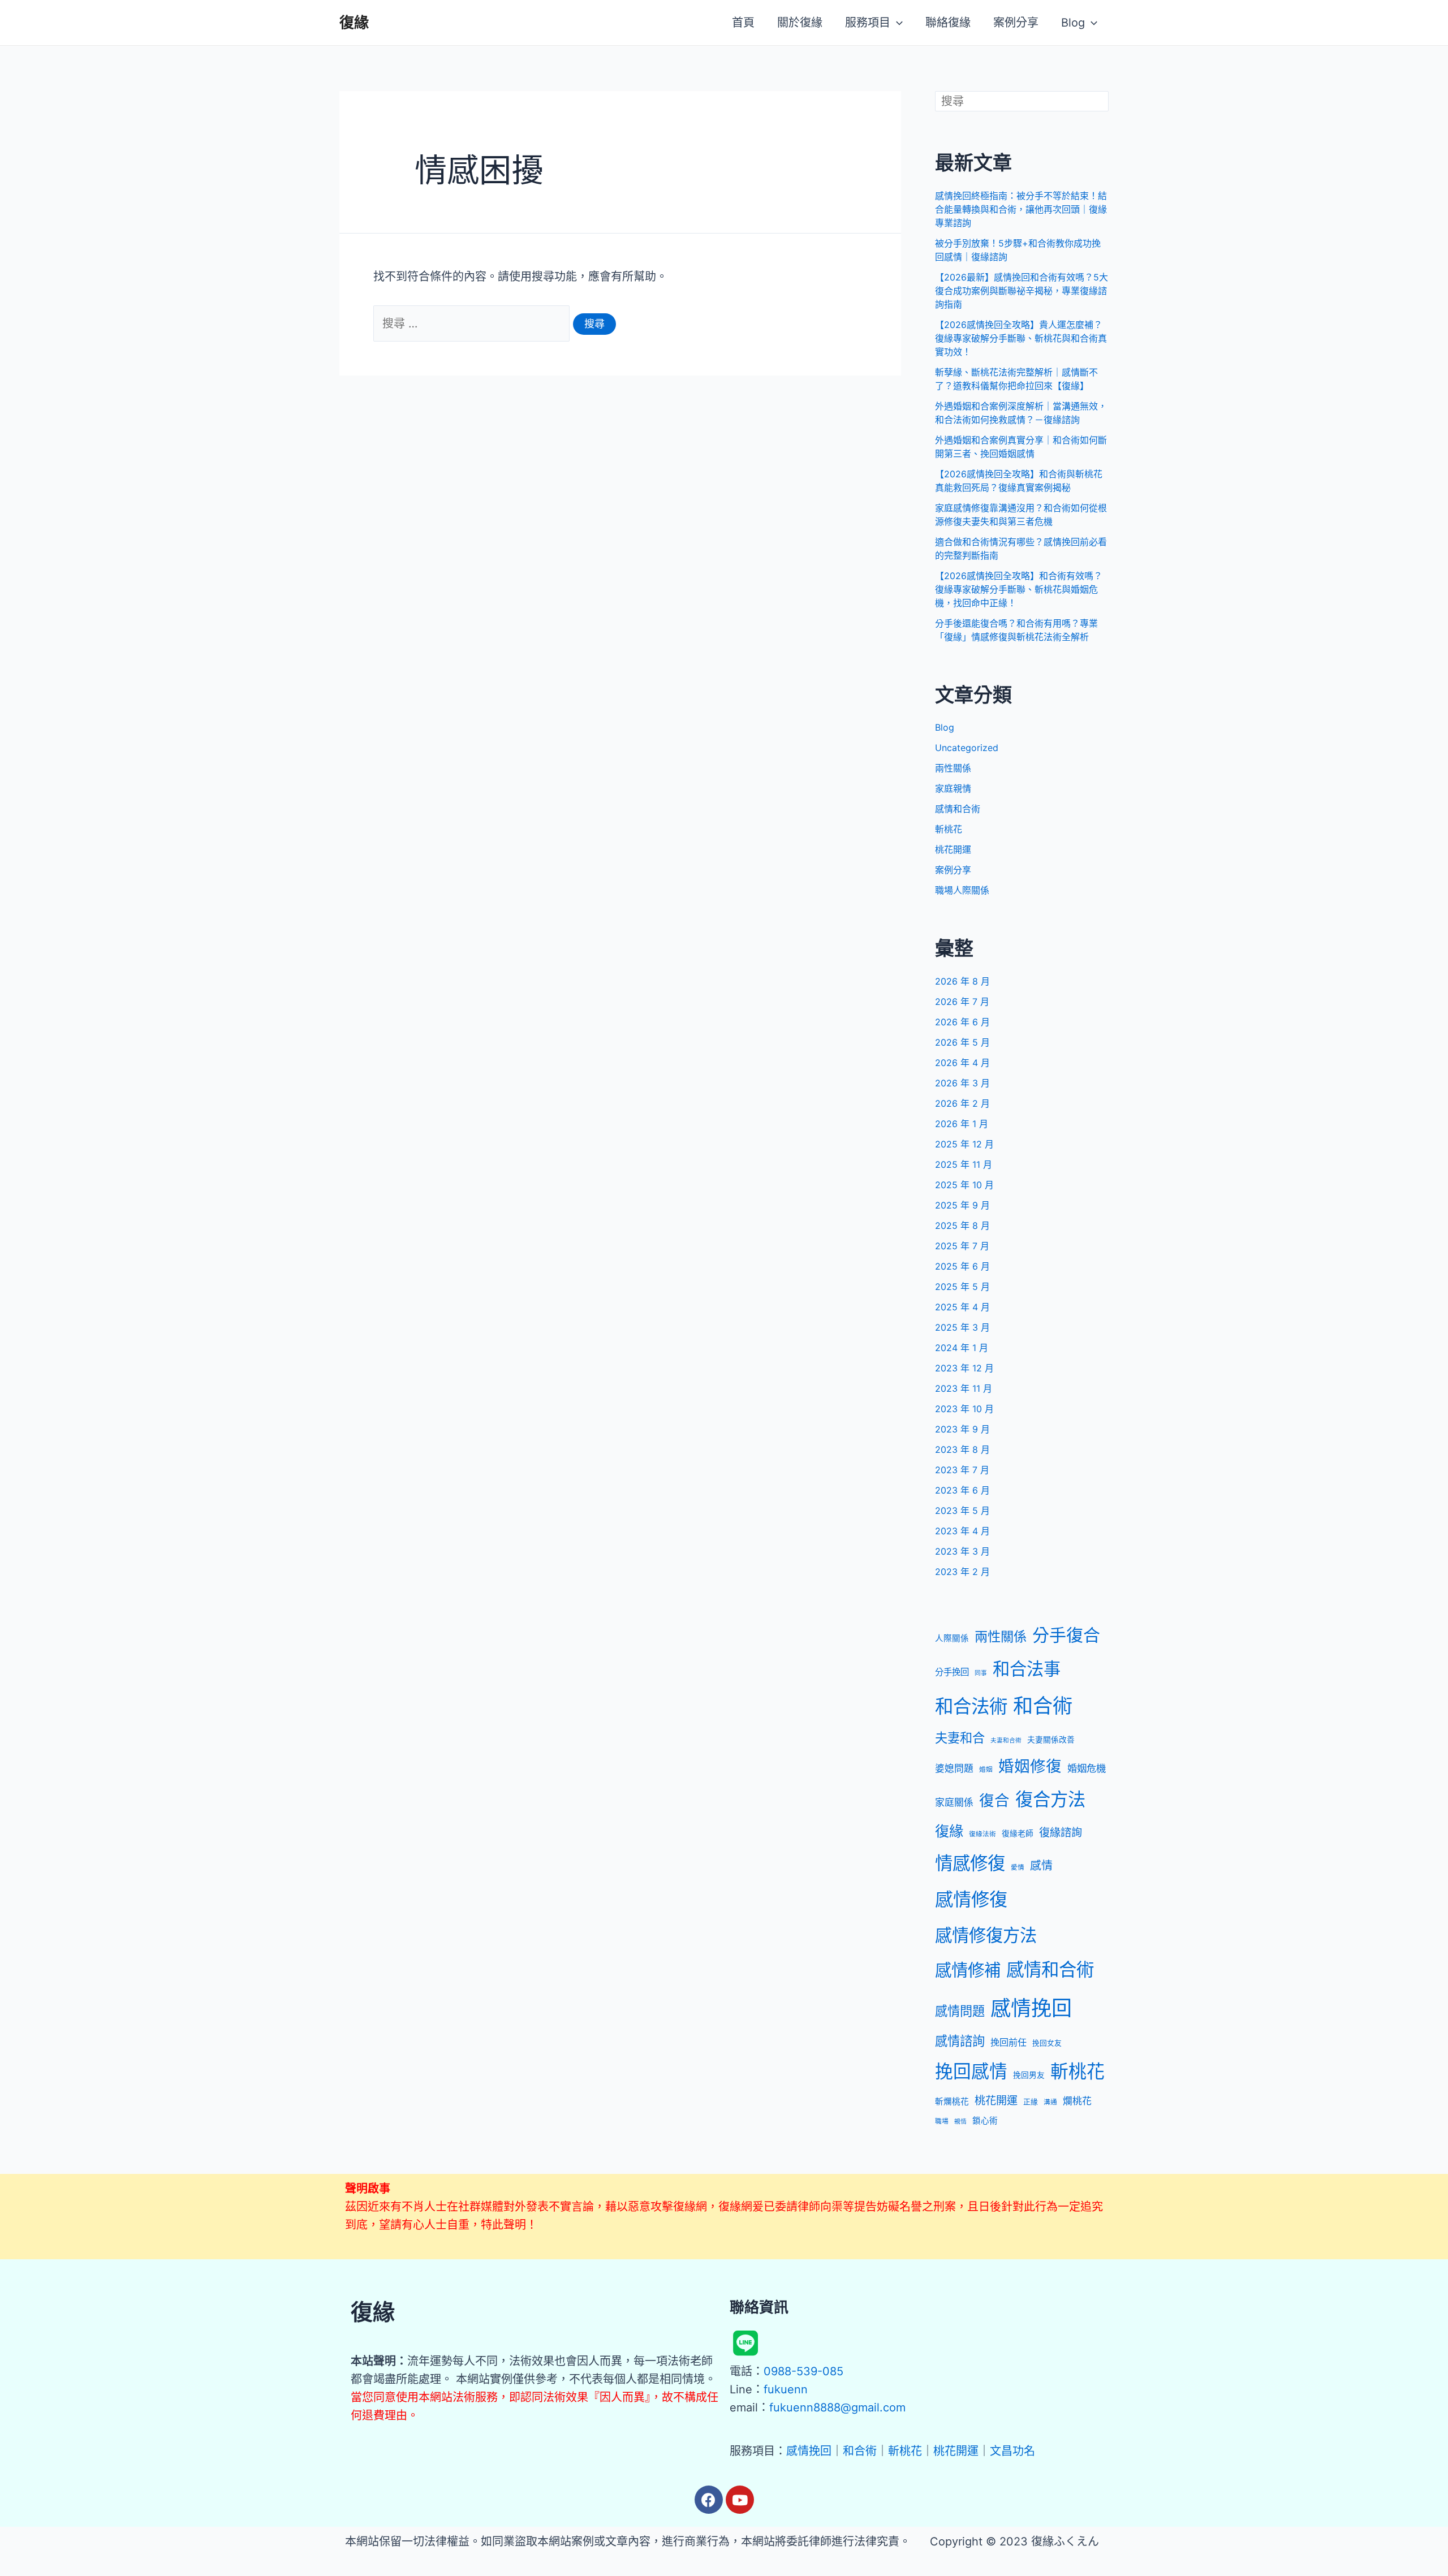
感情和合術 (958, 809)
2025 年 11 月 (964, 1164)
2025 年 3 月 (962, 1327)
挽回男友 (1029, 2075)
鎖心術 (985, 2121)
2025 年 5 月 (962, 1287)
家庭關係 (954, 1802)
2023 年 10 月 (964, 1409)
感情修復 (971, 1899)
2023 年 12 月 (964, 1368)
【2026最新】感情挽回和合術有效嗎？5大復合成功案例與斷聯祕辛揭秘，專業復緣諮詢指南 (1022, 291)
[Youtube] (740, 2500)
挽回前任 (1009, 2042)
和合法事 (1027, 1669)
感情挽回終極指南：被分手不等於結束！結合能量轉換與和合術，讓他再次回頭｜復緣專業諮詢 (1021, 209)
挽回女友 (1047, 2043)
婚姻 (986, 1770)
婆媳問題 (954, 1768)
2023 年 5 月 (962, 1511)
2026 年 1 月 (962, 1124)
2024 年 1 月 (962, 1348)
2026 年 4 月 (962, 1063)
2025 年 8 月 (962, 1226)
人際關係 (952, 1638)
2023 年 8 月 (962, 1449)
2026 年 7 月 (962, 1002)
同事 (981, 1673)
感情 (1041, 1866)
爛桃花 (1077, 2101)
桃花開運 (953, 849)
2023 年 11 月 (964, 1388)
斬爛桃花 (952, 2102)
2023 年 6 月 (962, 1490)
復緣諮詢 (1061, 1832)
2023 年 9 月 (962, 1429)
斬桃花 (949, 829)
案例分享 (953, 870)
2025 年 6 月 (962, 1266)
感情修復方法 (986, 1935)
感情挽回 (1031, 2008)
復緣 (354, 22)
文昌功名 (1012, 2451)
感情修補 (968, 1970)
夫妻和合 (960, 1738)
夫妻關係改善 (1051, 1740)
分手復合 (1066, 1635)
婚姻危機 (1087, 1768)
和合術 (1043, 1706)
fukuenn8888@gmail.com (837, 2407)
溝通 (1050, 2102)
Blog (945, 727)
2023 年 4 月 (962, 1531)
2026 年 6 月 (962, 1022)
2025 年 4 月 (962, 1307)
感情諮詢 (960, 2041)
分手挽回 (952, 1672)
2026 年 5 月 (962, 1042)
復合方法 (1050, 1800)
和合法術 (971, 1706)
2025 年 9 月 (962, 1205)
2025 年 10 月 (964, 1185)
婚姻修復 (1030, 1766)
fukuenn (786, 2389)
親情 (960, 2122)
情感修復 (970, 1863)
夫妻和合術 (1006, 1740)
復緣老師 (1018, 1833)
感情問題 (960, 2011)
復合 (994, 1800)
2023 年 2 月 (962, 1572)
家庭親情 (953, 788)
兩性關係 (953, 768)
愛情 (1018, 1867)
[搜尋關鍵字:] (473, 323)
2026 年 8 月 (962, 981)
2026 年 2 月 (962, 1103)
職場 (942, 2121)
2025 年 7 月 (962, 1246)
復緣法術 (982, 1834)
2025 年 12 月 (964, 1144)
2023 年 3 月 (962, 1551)
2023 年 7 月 (962, 1470)
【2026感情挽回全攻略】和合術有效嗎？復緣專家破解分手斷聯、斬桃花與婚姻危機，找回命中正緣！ (1019, 589)
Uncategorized (967, 748)
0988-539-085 (803, 2371)
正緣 (1031, 2102)
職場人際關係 (962, 890)
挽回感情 (971, 2071)
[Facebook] (709, 2500)
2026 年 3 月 (962, 1083)
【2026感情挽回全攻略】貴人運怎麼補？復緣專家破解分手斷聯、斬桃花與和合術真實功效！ (1021, 338)
